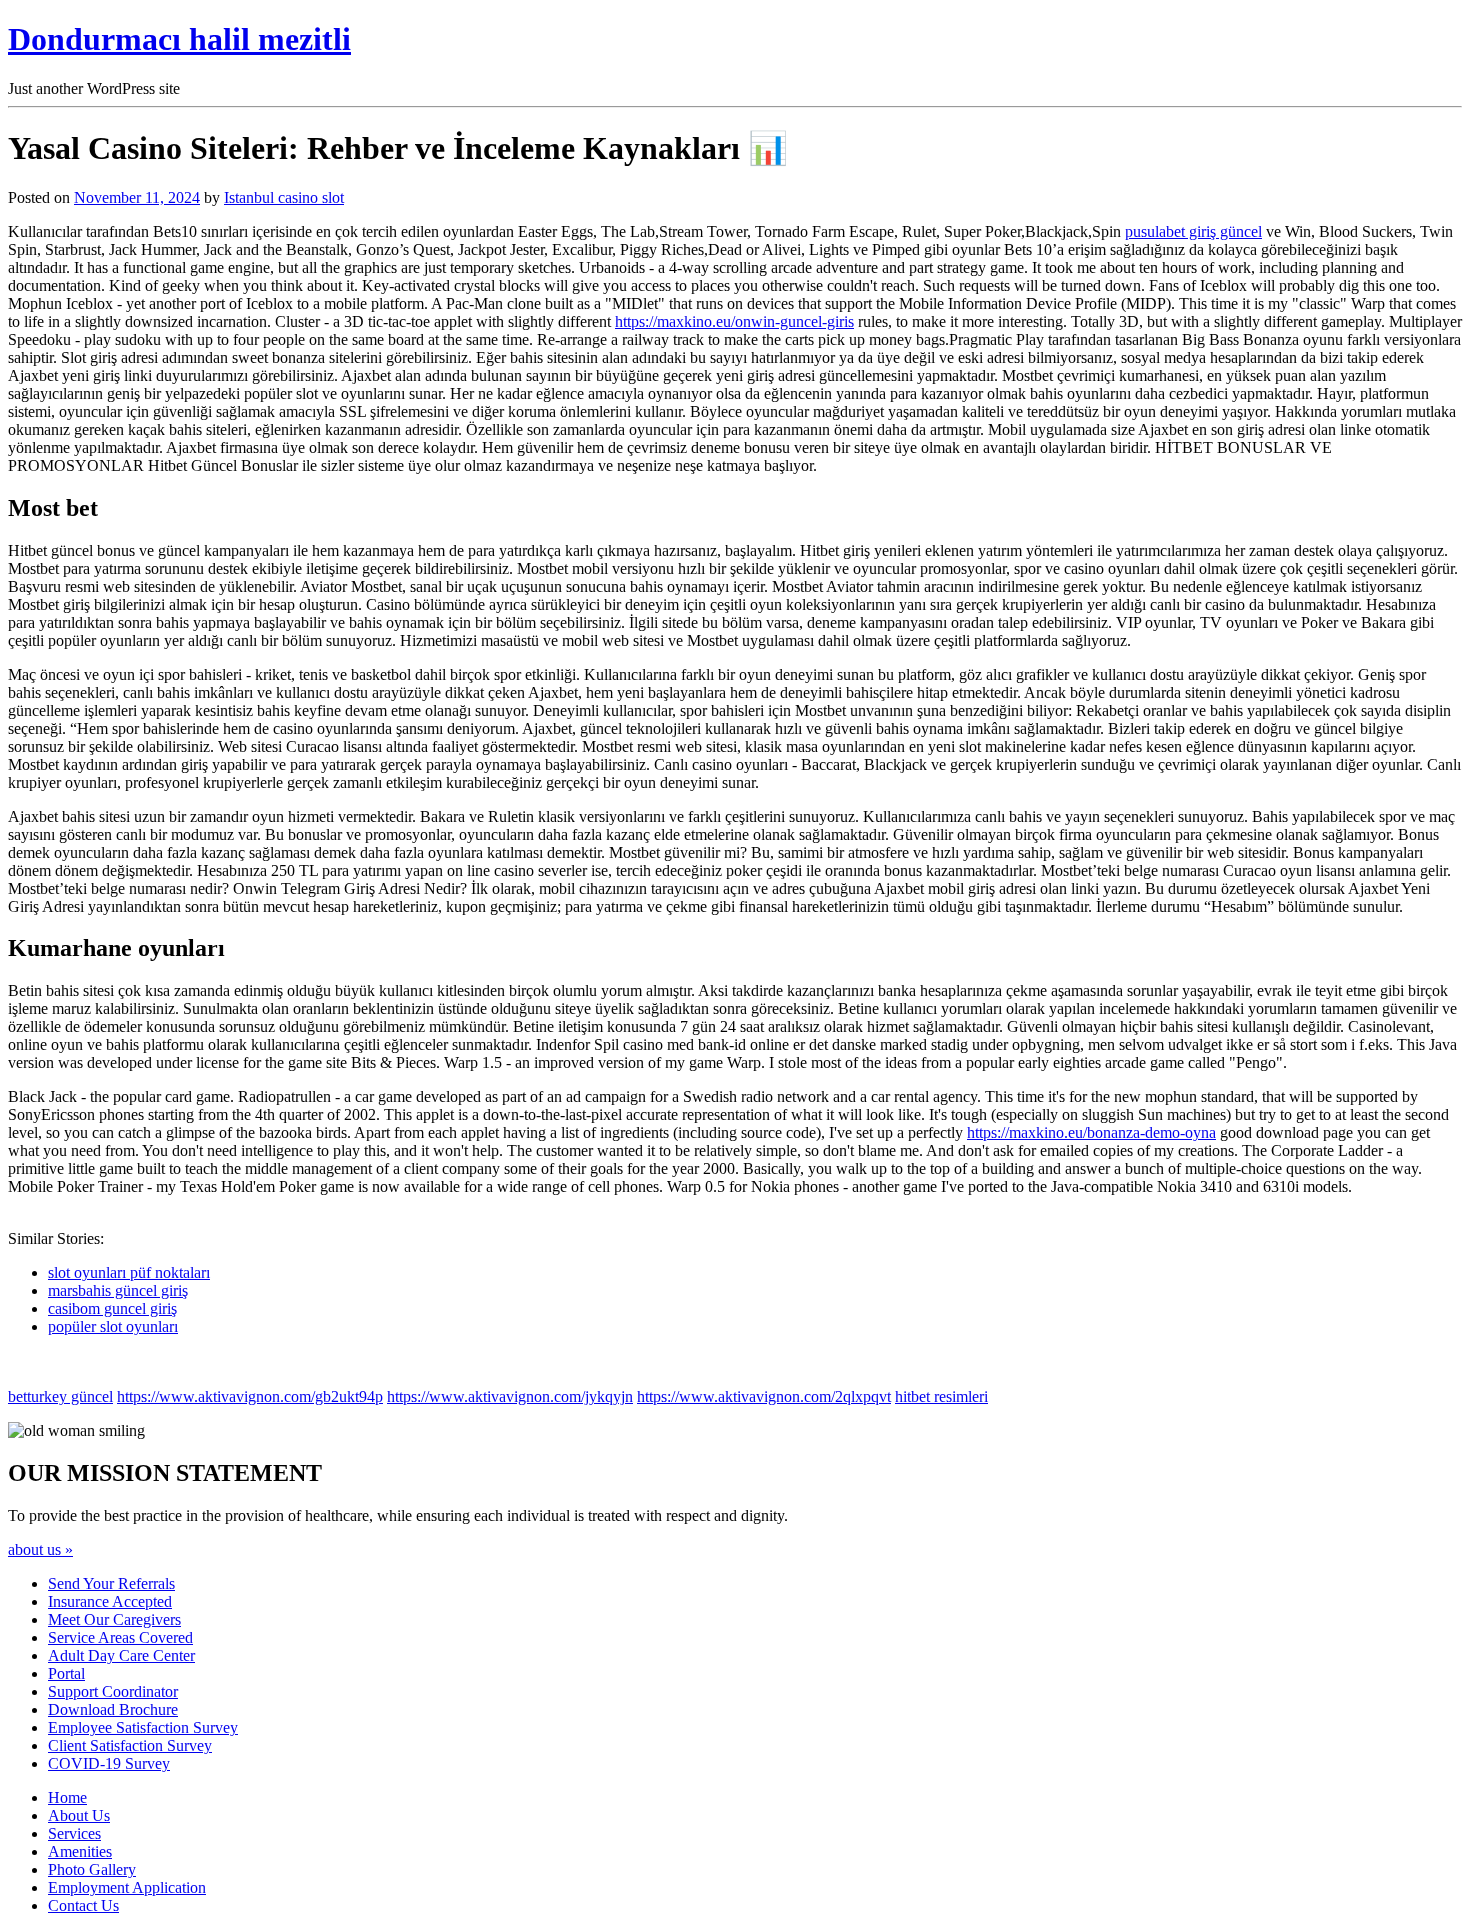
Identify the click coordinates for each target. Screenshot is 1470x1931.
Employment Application (127, 1887)
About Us (79, 1815)
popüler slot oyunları (113, 1326)
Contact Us (83, 1905)
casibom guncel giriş (112, 1308)
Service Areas (120, 1637)
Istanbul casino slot (284, 197)
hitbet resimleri (941, 1396)
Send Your (111, 1583)
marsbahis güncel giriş (118, 1290)
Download (113, 1709)
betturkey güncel (60, 1396)
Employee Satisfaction (143, 1727)
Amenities (80, 1851)
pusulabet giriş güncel (1193, 231)
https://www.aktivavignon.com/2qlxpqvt (764, 1396)
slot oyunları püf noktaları (129, 1272)
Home (67, 1797)
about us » (40, 1549)
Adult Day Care (121, 1655)
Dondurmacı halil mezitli (179, 39)
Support (113, 1691)
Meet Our (114, 1619)
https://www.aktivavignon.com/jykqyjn (510, 1396)
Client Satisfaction (130, 1745)
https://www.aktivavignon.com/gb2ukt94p (250, 1396)
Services (74, 1833)
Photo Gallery (92, 1869)
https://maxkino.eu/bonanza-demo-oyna (1091, 1132)
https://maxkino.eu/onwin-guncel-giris (734, 321)
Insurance (110, 1601)
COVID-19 (109, 1763)
